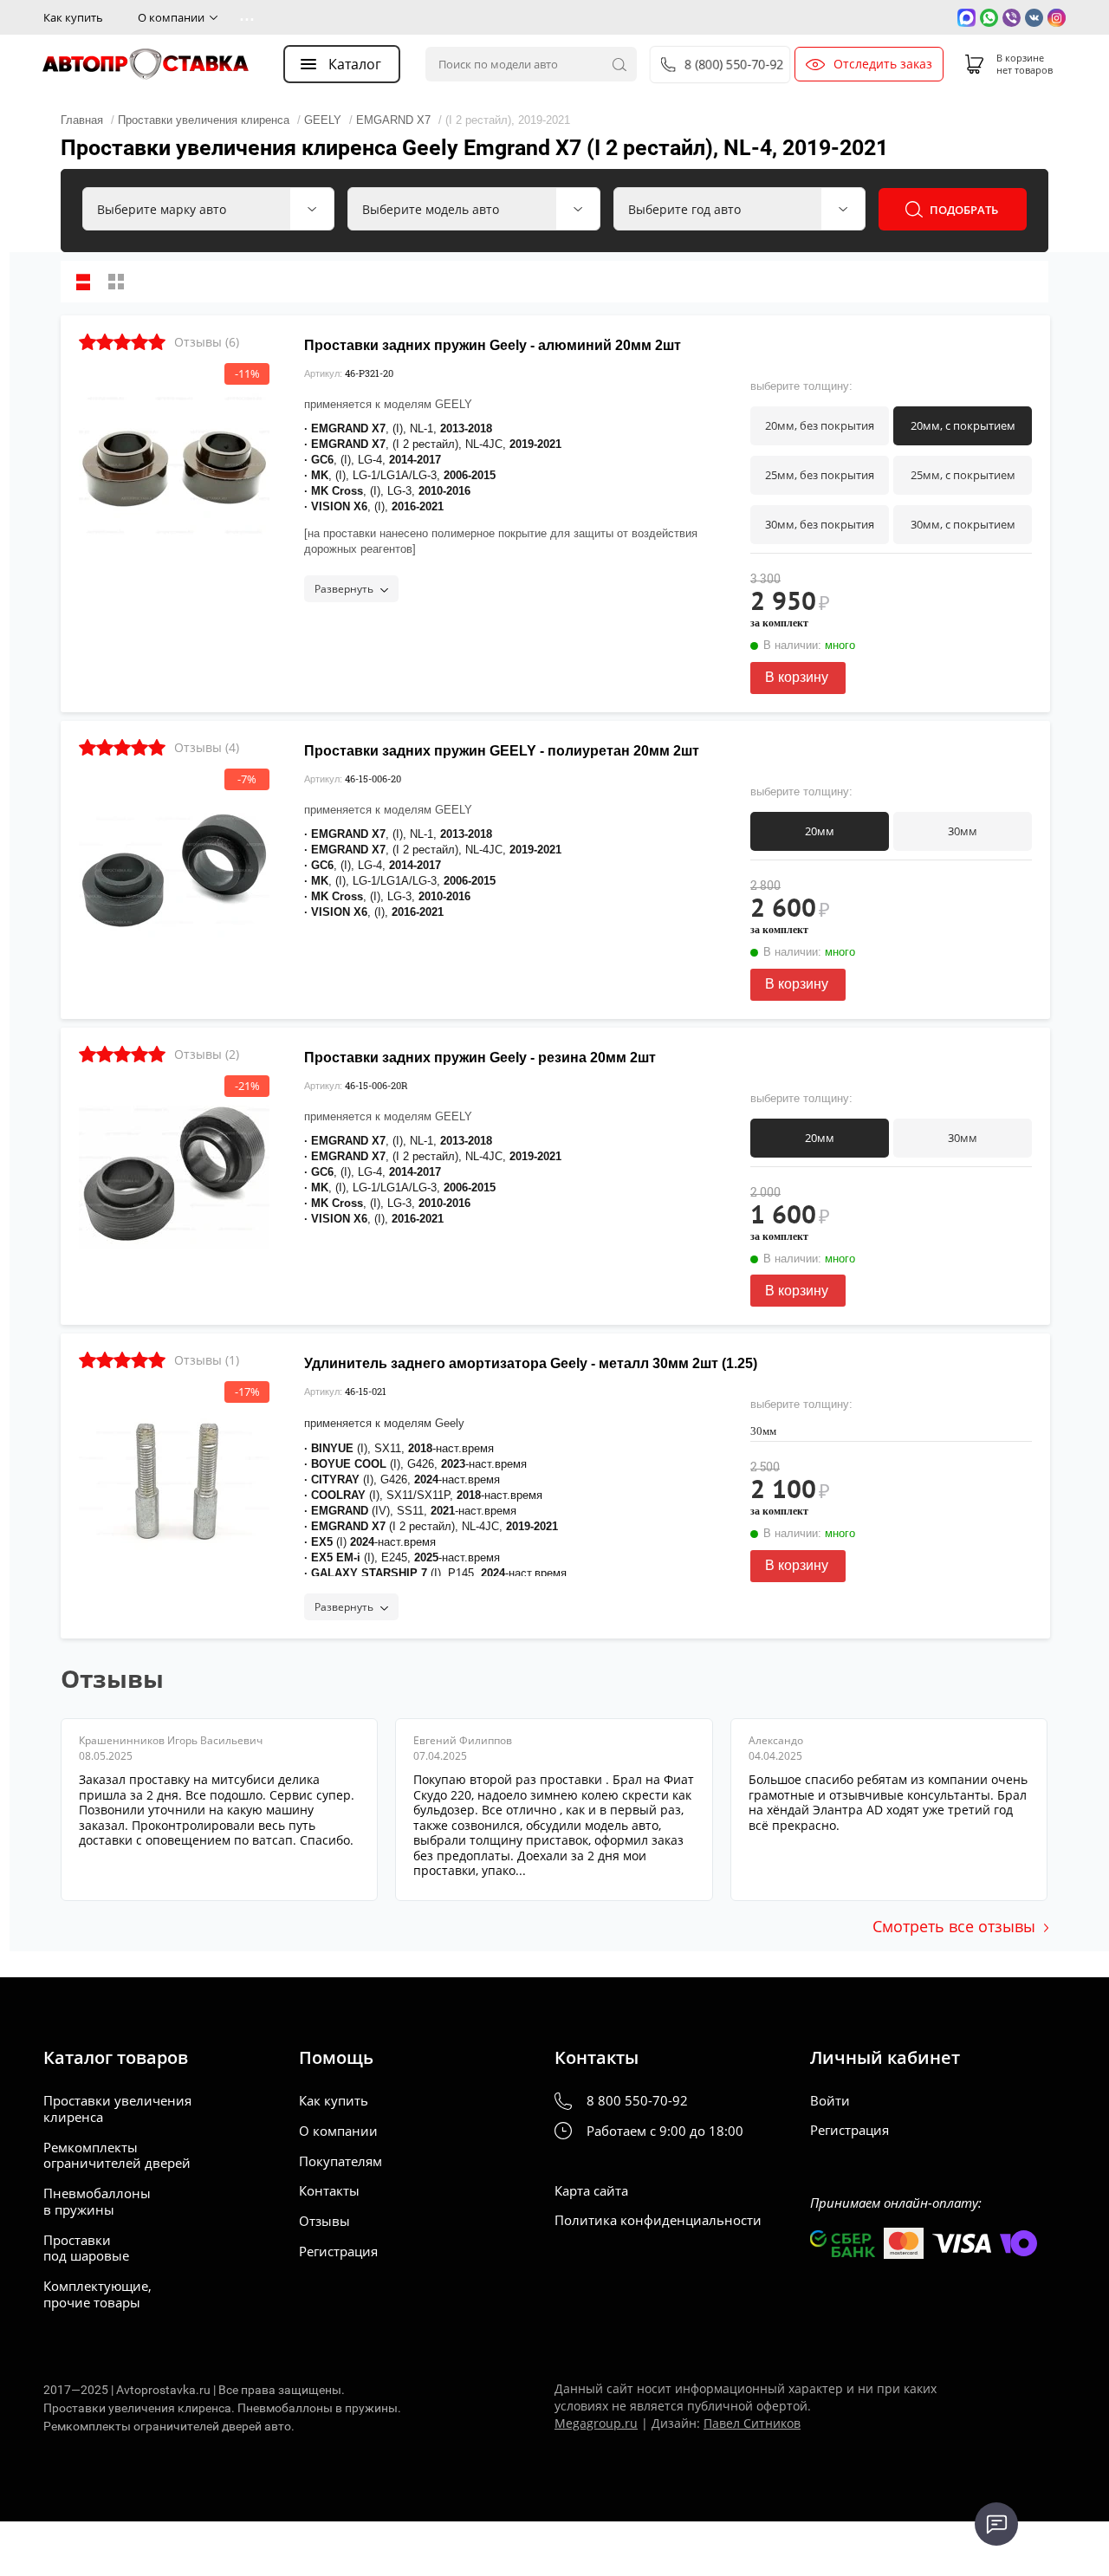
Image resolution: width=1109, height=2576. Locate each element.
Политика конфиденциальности (658, 2220)
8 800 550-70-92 (637, 2101)
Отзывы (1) (207, 1360)
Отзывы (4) (207, 747)
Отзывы (324, 2221)
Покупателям (340, 2161)
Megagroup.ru (596, 2423)
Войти (830, 2101)
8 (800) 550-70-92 (734, 64)
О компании (171, 17)
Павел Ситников (752, 2423)
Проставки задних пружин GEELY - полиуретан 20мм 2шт (502, 751)
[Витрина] (116, 282)
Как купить (73, 17)
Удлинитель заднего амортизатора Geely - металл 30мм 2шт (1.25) (531, 1363)
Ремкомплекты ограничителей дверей (117, 2156)
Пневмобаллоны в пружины (97, 2202)
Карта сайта (591, 2191)
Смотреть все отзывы (954, 1926)
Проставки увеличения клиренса (117, 2109)
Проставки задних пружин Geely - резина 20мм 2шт (480, 1058)
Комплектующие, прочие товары (97, 2294)
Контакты (329, 2191)
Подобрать (964, 210)
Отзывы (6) (207, 342)
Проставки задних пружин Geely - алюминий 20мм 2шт (493, 345)
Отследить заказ (883, 64)
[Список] (83, 282)
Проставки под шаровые (86, 2248)
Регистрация (338, 2252)
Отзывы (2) (207, 1054)
